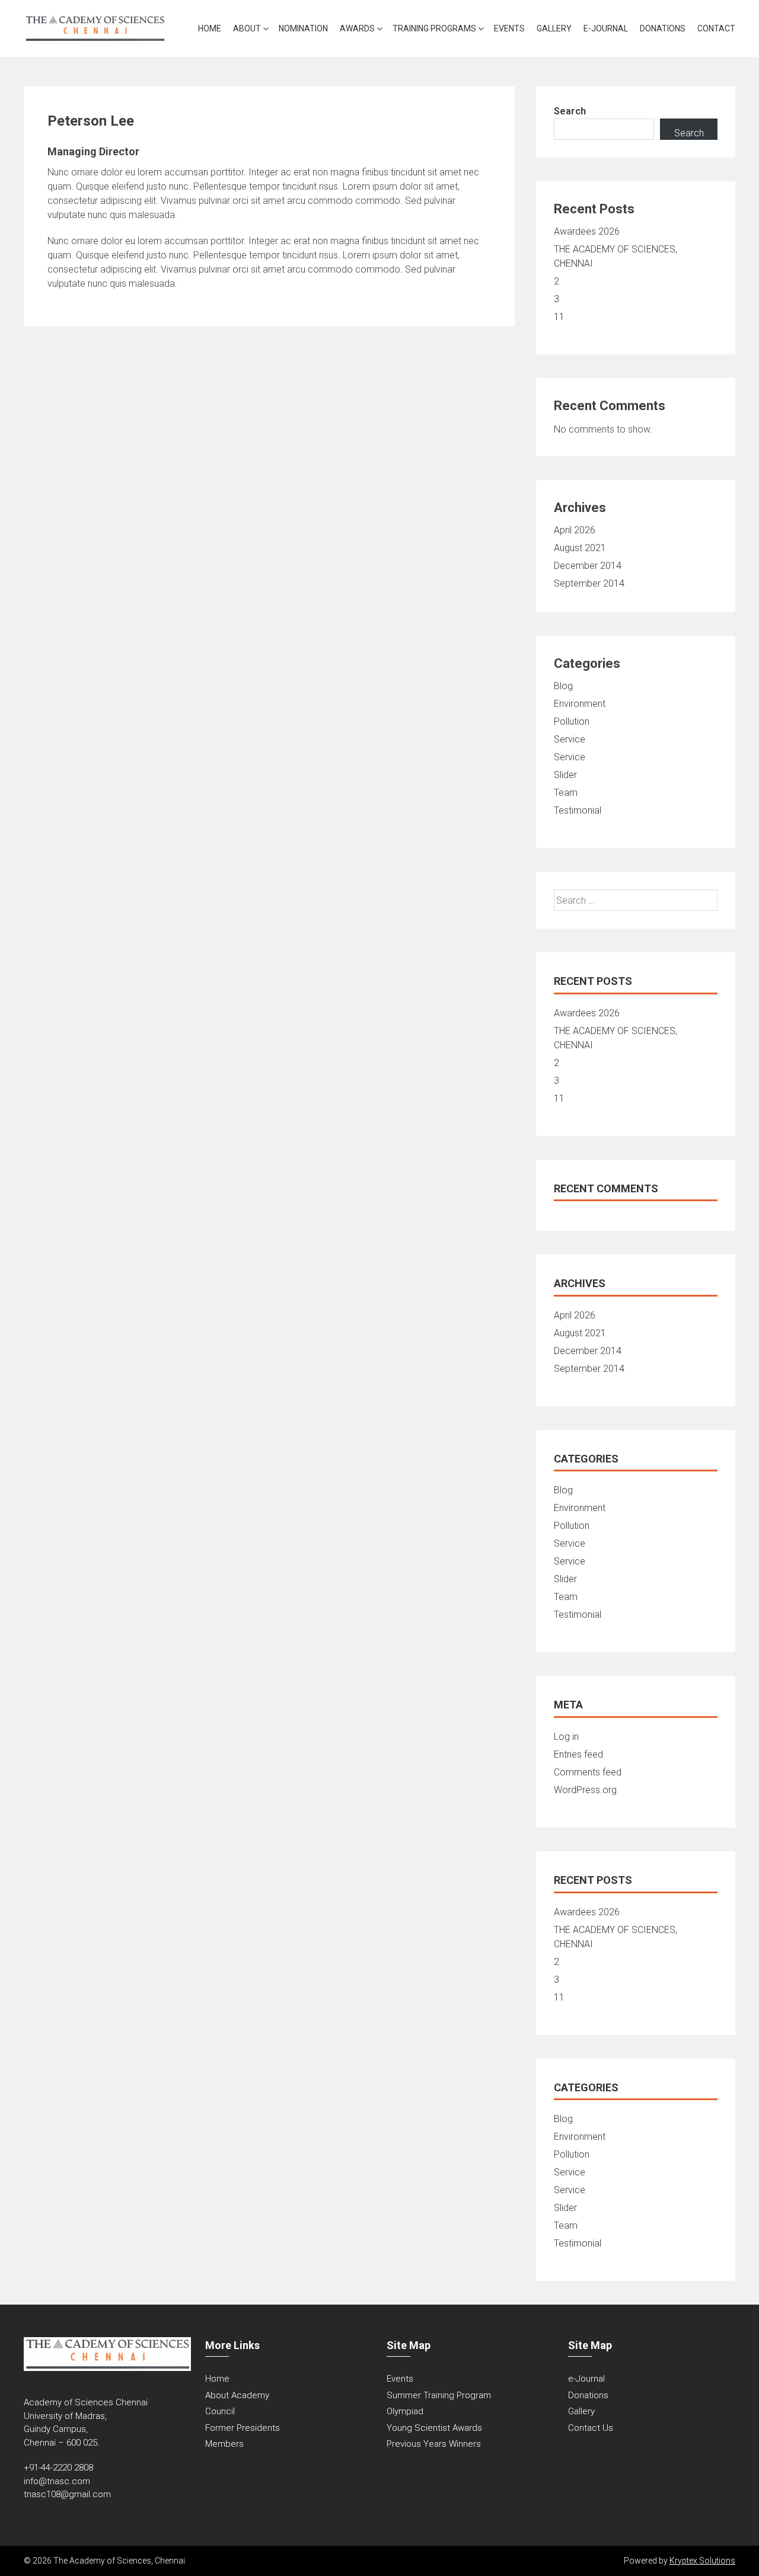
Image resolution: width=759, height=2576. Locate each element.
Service (570, 739)
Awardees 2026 (587, 231)
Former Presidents (243, 2428)
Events (509, 28)
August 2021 (580, 548)
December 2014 (588, 566)
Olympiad (405, 2411)
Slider (565, 775)
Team (566, 793)
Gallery (554, 28)
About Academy (237, 2395)
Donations (663, 28)
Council (220, 2411)
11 (559, 317)
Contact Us (591, 2428)
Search (570, 111)
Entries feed (578, 1754)
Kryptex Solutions (702, 2561)
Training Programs (434, 28)
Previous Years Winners (434, 2444)
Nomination (303, 28)
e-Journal (606, 28)
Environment (580, 704)
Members (224, 2444)
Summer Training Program (439, 2395)
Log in (566, 1737)
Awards (357, 28)
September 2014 (589, 583)
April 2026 (575, 530)
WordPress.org (585, 1790)
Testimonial (578, 810)
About (247, 28)
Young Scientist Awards (434, 2428)
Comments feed (588, 1772)
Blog (563, 686)
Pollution (572, 721)
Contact (716, 28)
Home (210, 28)
